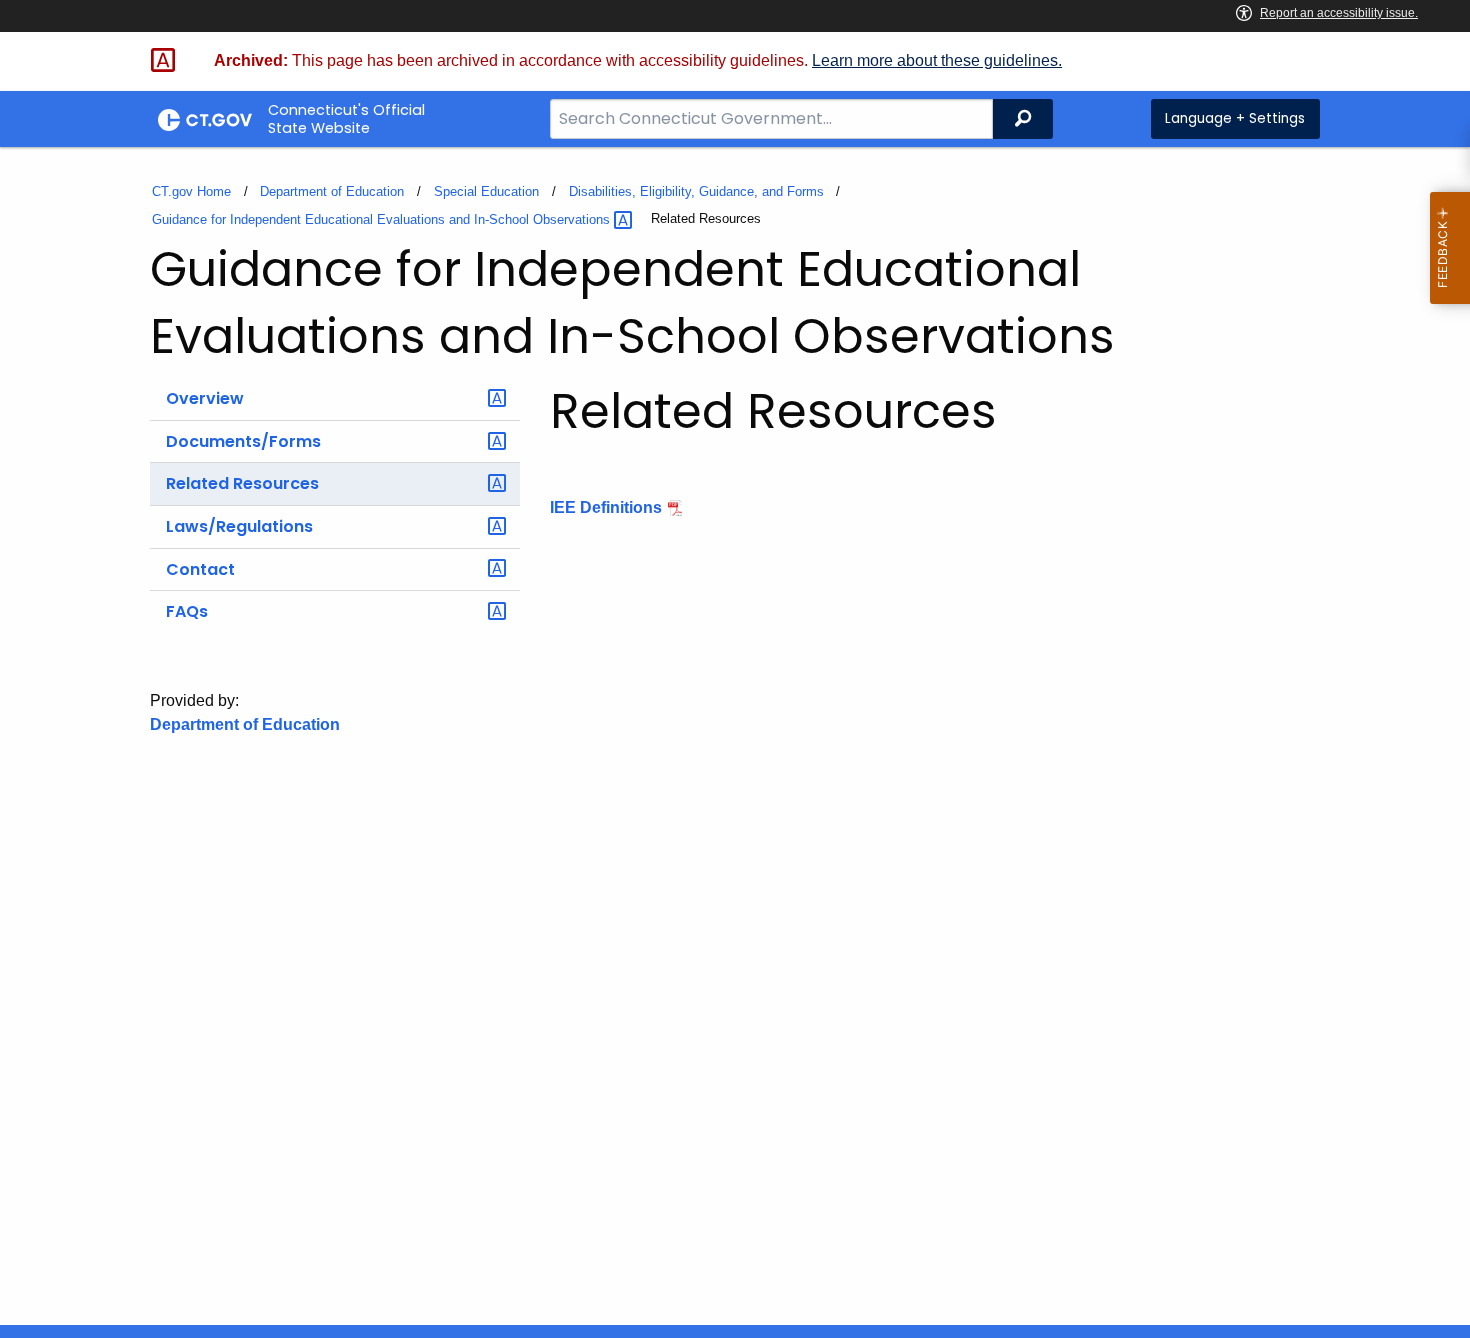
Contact (200, 569)
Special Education (486, 191)
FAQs (187, 611)
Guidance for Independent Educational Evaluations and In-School (383, 219)
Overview (205, 398)
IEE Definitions (606, 507)
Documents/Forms (243, 441)
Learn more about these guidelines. (937, 60)
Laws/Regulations (239, 526)
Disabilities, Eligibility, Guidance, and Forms (696, 191)
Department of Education (332, 191)
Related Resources (242, 483)
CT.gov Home (191, 191)
